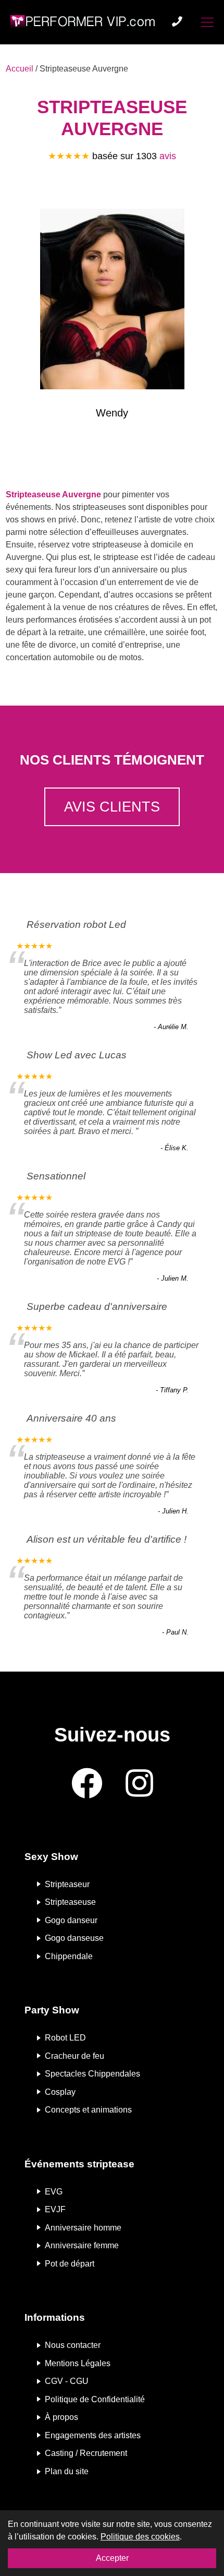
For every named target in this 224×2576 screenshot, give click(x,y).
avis (168, 156)
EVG (54, 2191)
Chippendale (69, 1956)
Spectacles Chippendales (92, 2074)
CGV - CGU (67, 2381)
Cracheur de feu (74, 2055)
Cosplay (60, 2091)
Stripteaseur (67, 1884)
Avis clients (112, 807)
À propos (61, 2417)
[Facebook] (87, 1784)
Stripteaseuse (70, 1902)
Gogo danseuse (74, 1938)
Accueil (20, 69)
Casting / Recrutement (86, 2453)
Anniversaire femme (82, 2245)
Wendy (112, 413)
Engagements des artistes (93, 2435)
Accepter (112, 2558)
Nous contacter (73, 2345)
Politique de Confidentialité (95, 2399)
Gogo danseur (71, 1920)
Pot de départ (70, 2263)
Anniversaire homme (83, 2227)
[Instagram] (139, 1784)
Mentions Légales (78, 2363)
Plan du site (67, 2471)
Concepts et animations (88, 2110)
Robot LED (65, 2038)
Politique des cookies (140, 2537)
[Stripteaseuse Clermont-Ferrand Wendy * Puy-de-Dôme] (112, 301)
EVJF (55, 2209)
